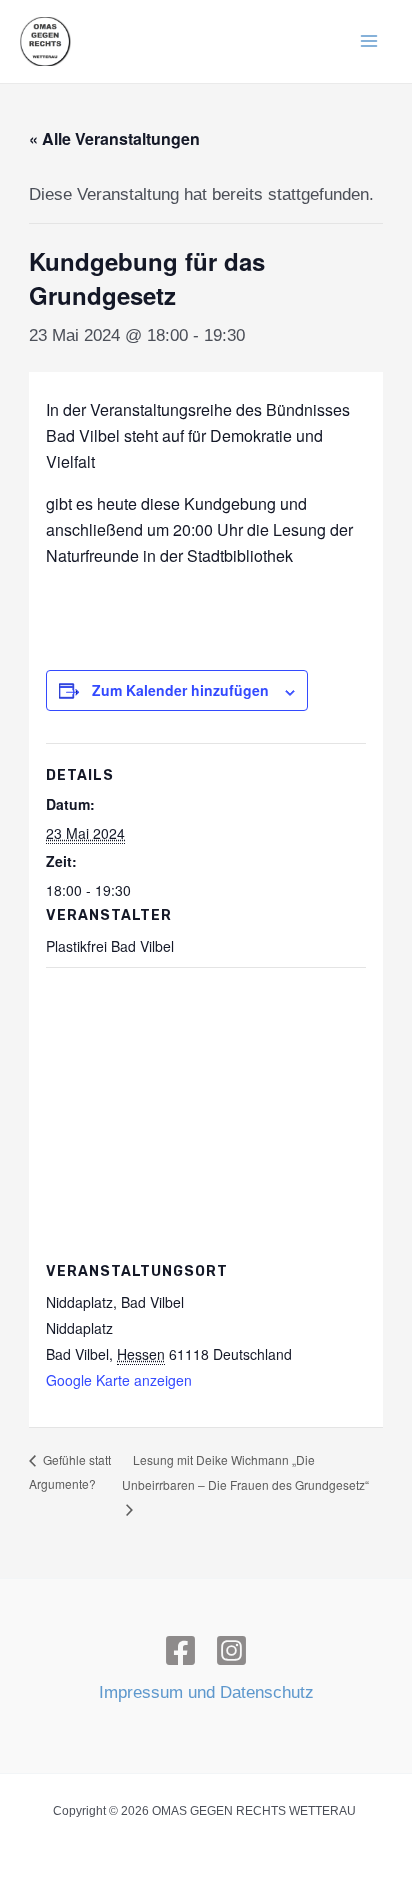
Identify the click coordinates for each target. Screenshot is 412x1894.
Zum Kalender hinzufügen (180, 690)
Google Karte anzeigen (119, 1380)
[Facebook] (180, 1650)
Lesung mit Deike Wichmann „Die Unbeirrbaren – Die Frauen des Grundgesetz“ (245, 1472)
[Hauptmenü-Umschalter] (370, 42)
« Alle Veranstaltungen (114, 138)
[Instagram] (231, 1650)
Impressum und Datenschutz (206, 1692)
